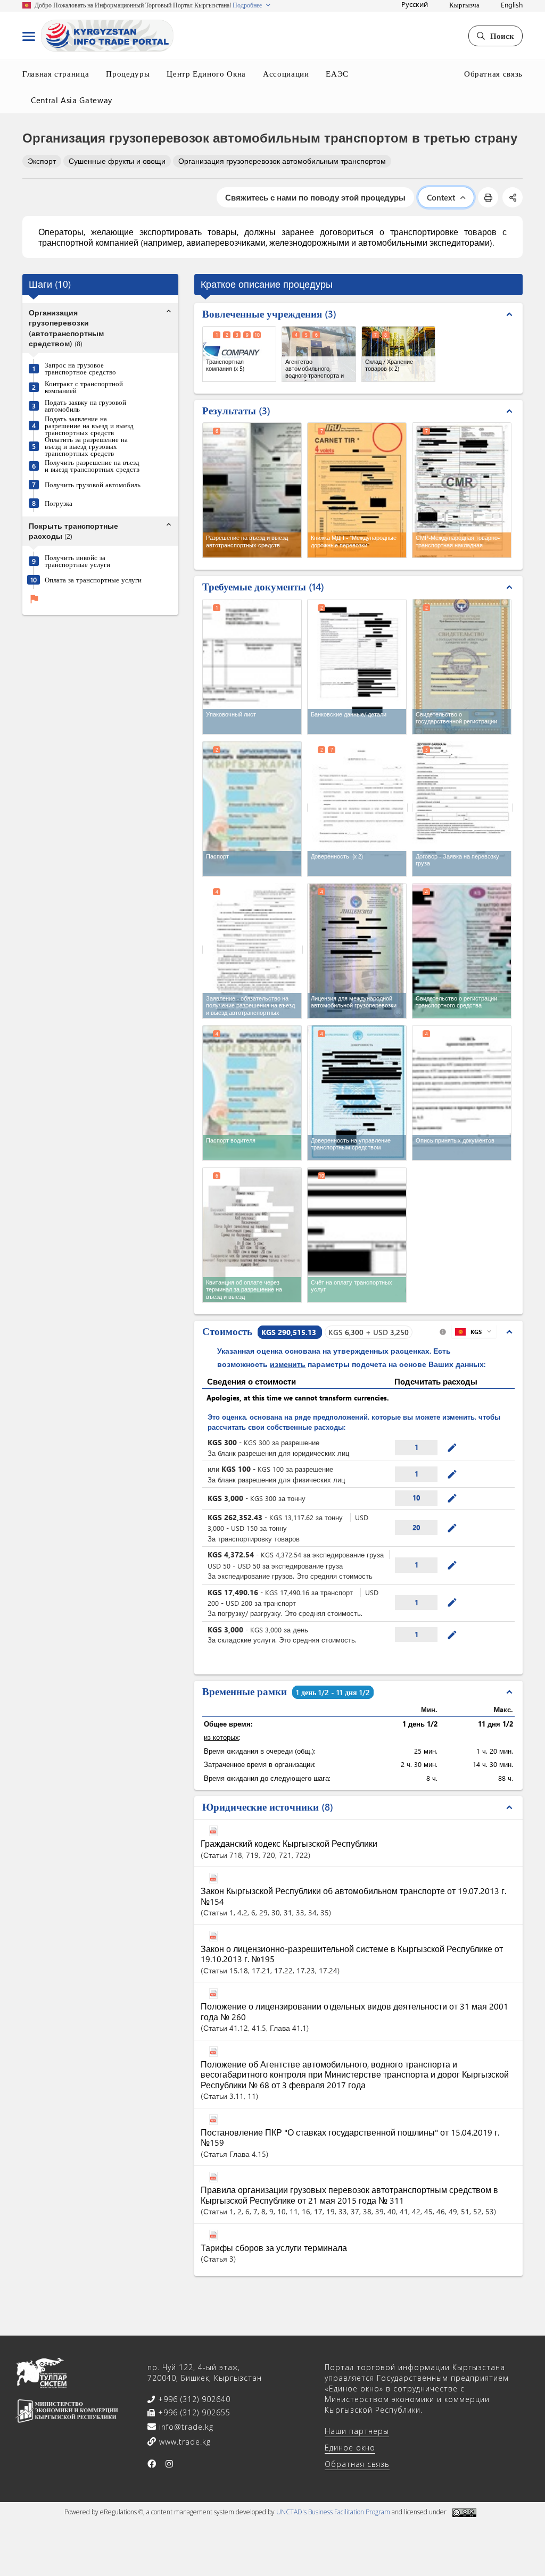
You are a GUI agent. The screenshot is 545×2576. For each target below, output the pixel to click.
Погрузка (59, 503)
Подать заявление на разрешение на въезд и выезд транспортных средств (89, 425)
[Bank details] (357, 667)
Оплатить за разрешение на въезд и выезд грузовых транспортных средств (86, 446)
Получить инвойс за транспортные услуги (77, 561)
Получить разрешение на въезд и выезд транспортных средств (92, 465)
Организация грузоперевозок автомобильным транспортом (282, 161)
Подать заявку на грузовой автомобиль (85, 405)
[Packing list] (252, 667)
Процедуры (128, 73)
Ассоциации (286, 73)
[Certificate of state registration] (462, 667)
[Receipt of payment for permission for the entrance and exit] (252, 1235)
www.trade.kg (184, 2442)
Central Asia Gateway (72, 100)
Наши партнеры (357, 2431)
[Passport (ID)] (252, 809)
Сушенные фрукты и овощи (117, 161)
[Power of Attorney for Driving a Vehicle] (357, 1093)
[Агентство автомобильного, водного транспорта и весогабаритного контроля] (319, 354)
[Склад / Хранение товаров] (398, 354)
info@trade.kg (185, 2427)
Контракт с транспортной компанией (84, 387)
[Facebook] (152, 2464)
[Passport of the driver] (252, 1093)
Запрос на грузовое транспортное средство (80, 368)
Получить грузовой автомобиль (93, 484)
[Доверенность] (357, 808)
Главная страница (56, 73)
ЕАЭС (337, 73)
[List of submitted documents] (462, 1093)
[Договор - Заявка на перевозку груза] (462, 808)
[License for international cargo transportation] (357, 951)
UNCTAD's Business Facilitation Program (333, 2512)
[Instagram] (170, 2464)
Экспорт (42, 161)
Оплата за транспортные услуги (93, 580)
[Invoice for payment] (357, 1235)
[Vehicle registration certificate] (462, 951)
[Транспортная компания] (239, 354)
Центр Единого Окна (206, 73)
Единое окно (350, 2448)
